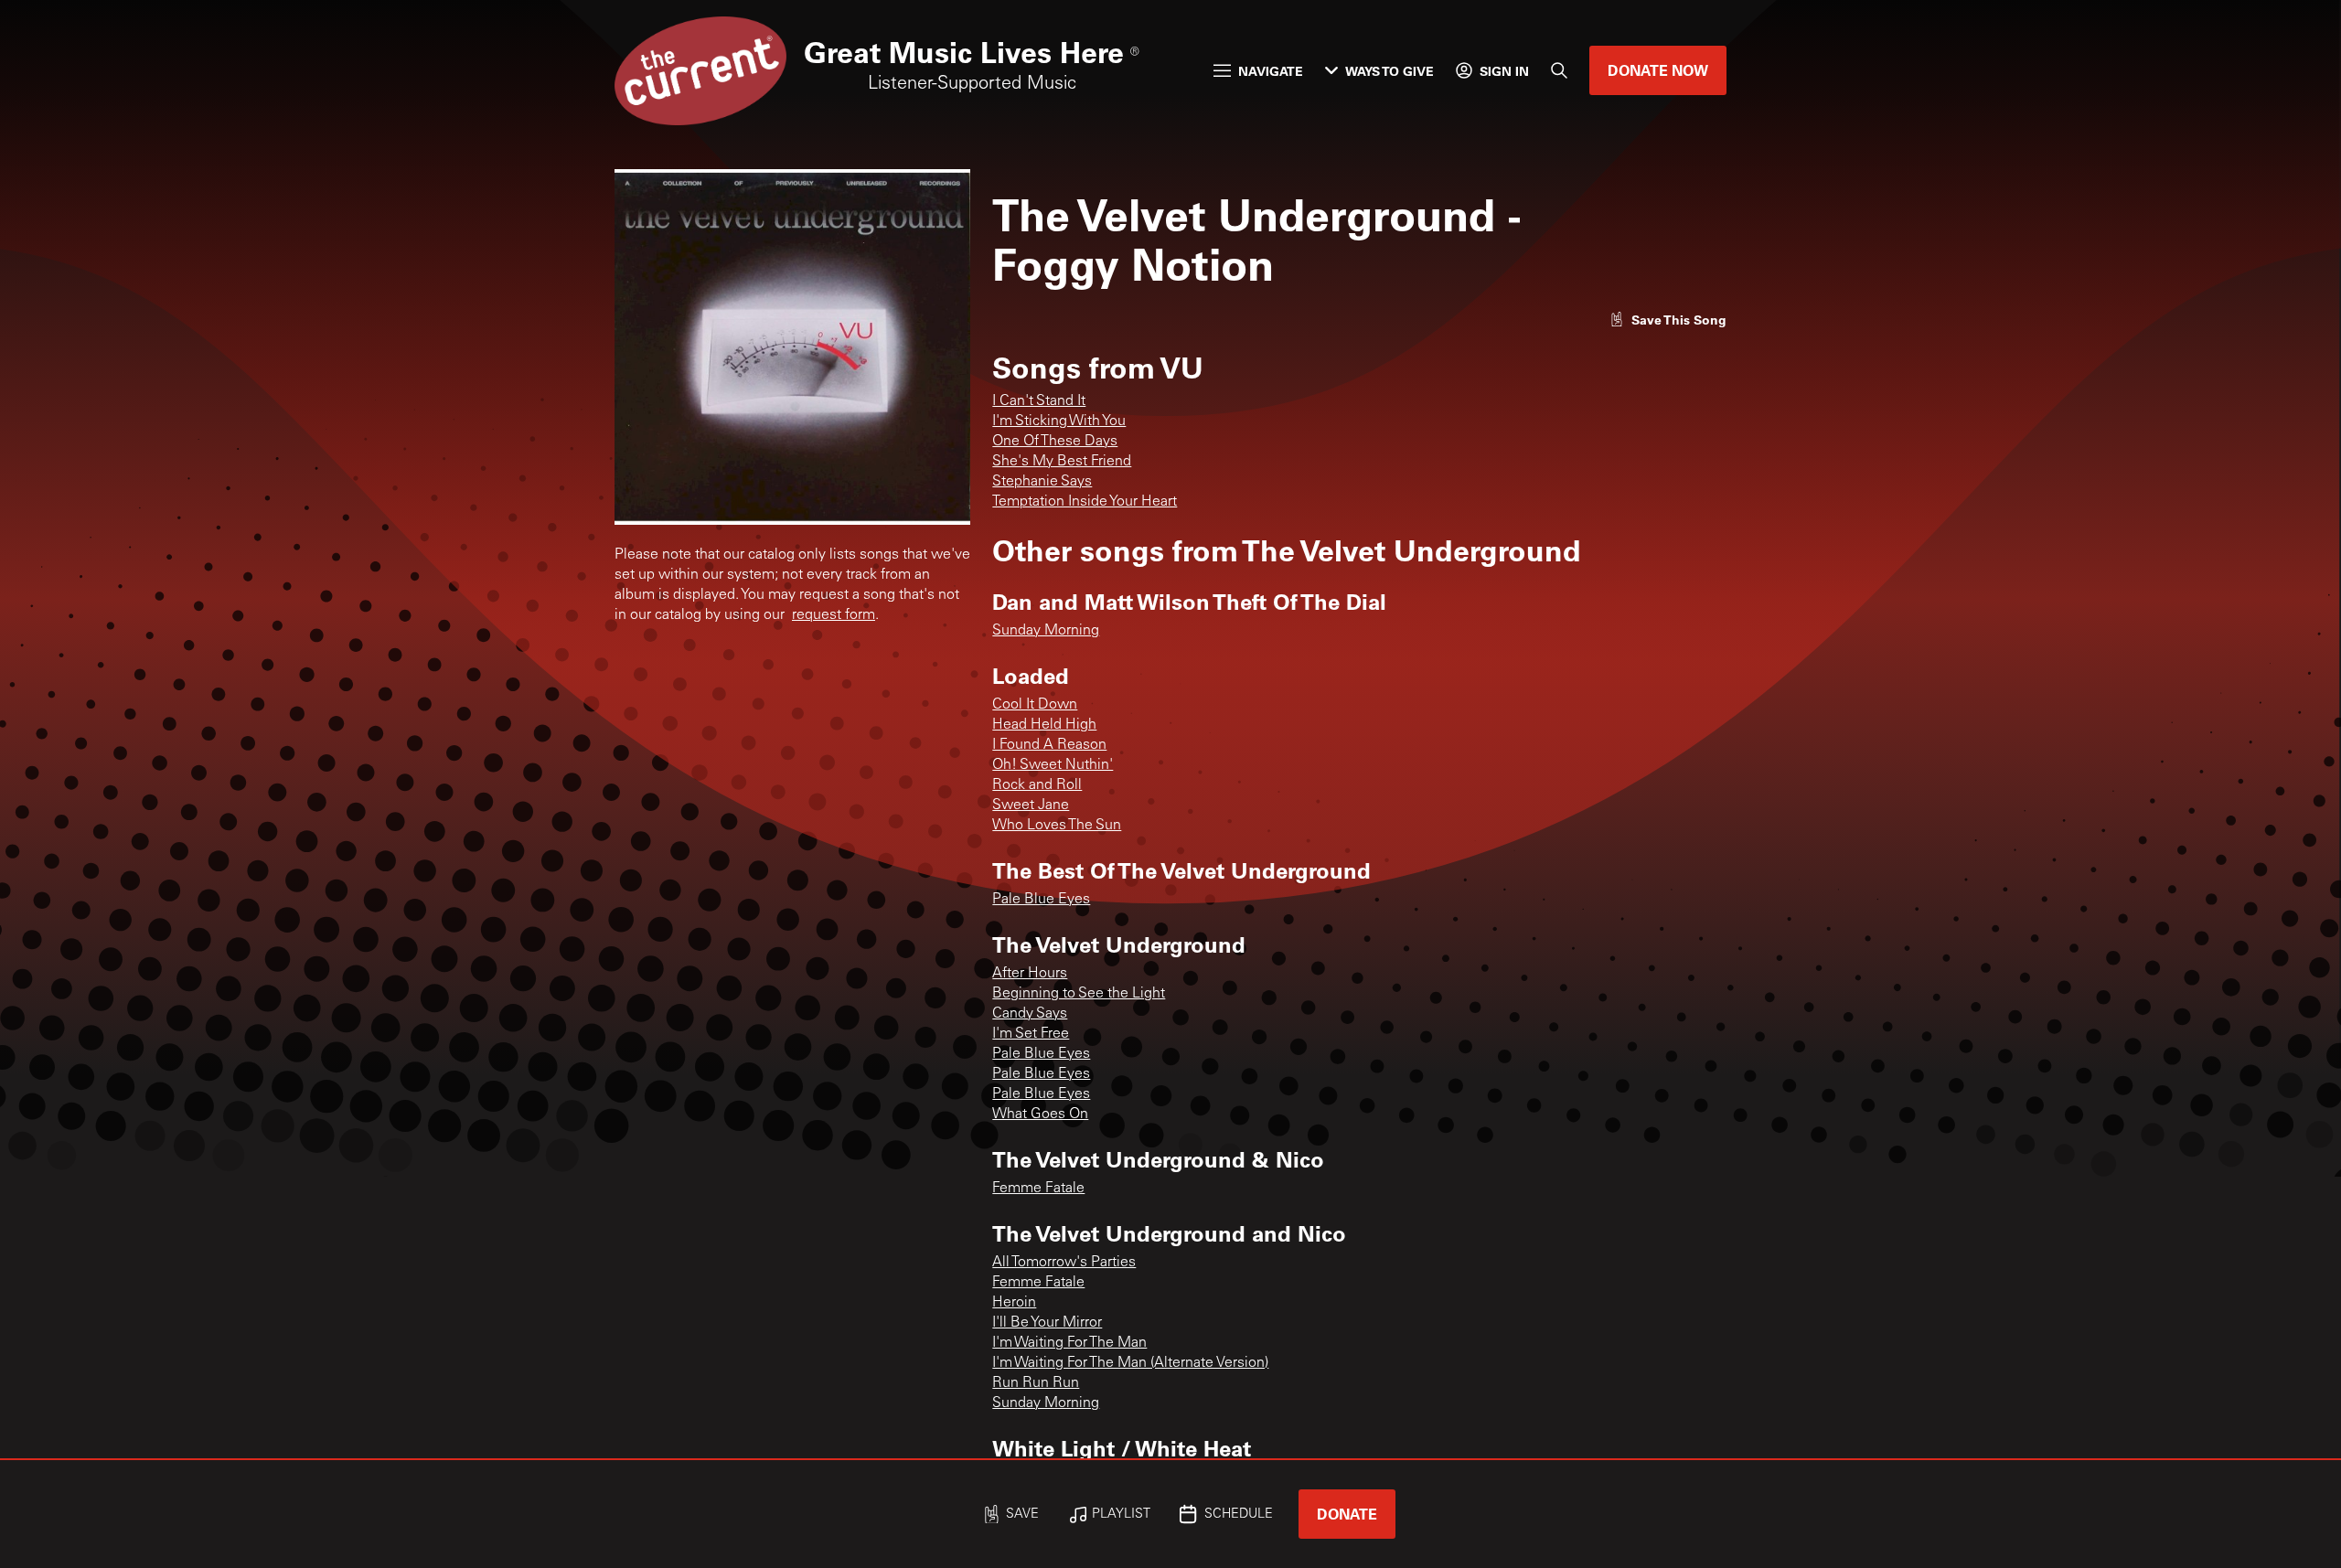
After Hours (1030, 974)
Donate (1347, 1514)
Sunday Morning (1046, 631)
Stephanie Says (1042, 482)
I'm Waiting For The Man (1069, 1343)
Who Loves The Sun (1057, 826)
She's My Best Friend (1062, 462)
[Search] (1559, 70)
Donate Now (1658, 70)
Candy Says (1030, 1014)
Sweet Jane (1031, 805)
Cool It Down (1035, 705)
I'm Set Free (1031, 1034)
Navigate (1271, 71)
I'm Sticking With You (1059, 421)
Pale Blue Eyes (1041, 900)
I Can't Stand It (1039, 401)
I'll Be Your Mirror (1047, 1323)
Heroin (1014, 1303)
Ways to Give (1390, 71)
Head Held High (1044, 725)
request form (834, 615)
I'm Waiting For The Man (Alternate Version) (1130, 1363)
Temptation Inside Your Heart (1085, 502)
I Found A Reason (1049, 745)
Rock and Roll (1037, 785)
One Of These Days (1055, 442)
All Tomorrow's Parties (1064, 1263)
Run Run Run (1036, 1383)
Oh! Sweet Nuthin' (1053, 765)
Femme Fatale (1038, 1189)
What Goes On (1040, 1115)
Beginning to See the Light (1079, 994)
